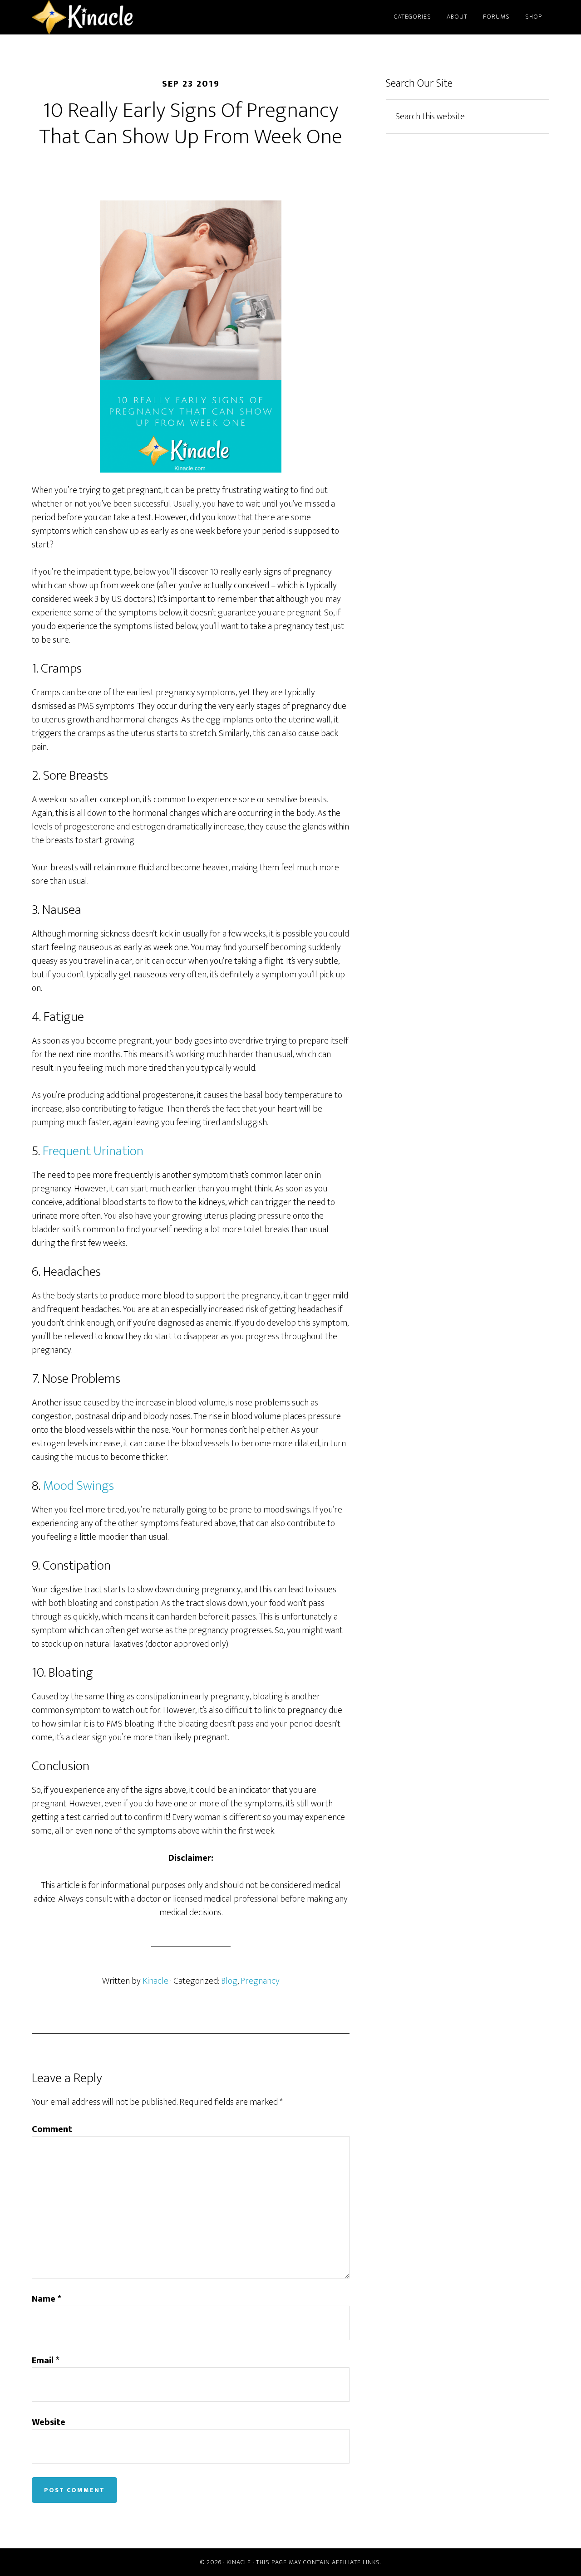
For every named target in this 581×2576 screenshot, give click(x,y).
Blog (229, 1981)
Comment (52, 2129)
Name (47, 2299)
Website (49, 2422)
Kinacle (113, 17)
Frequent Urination (93, 1151)
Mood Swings (79, 1486)
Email (46, 2361)
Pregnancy (260, 1981)
